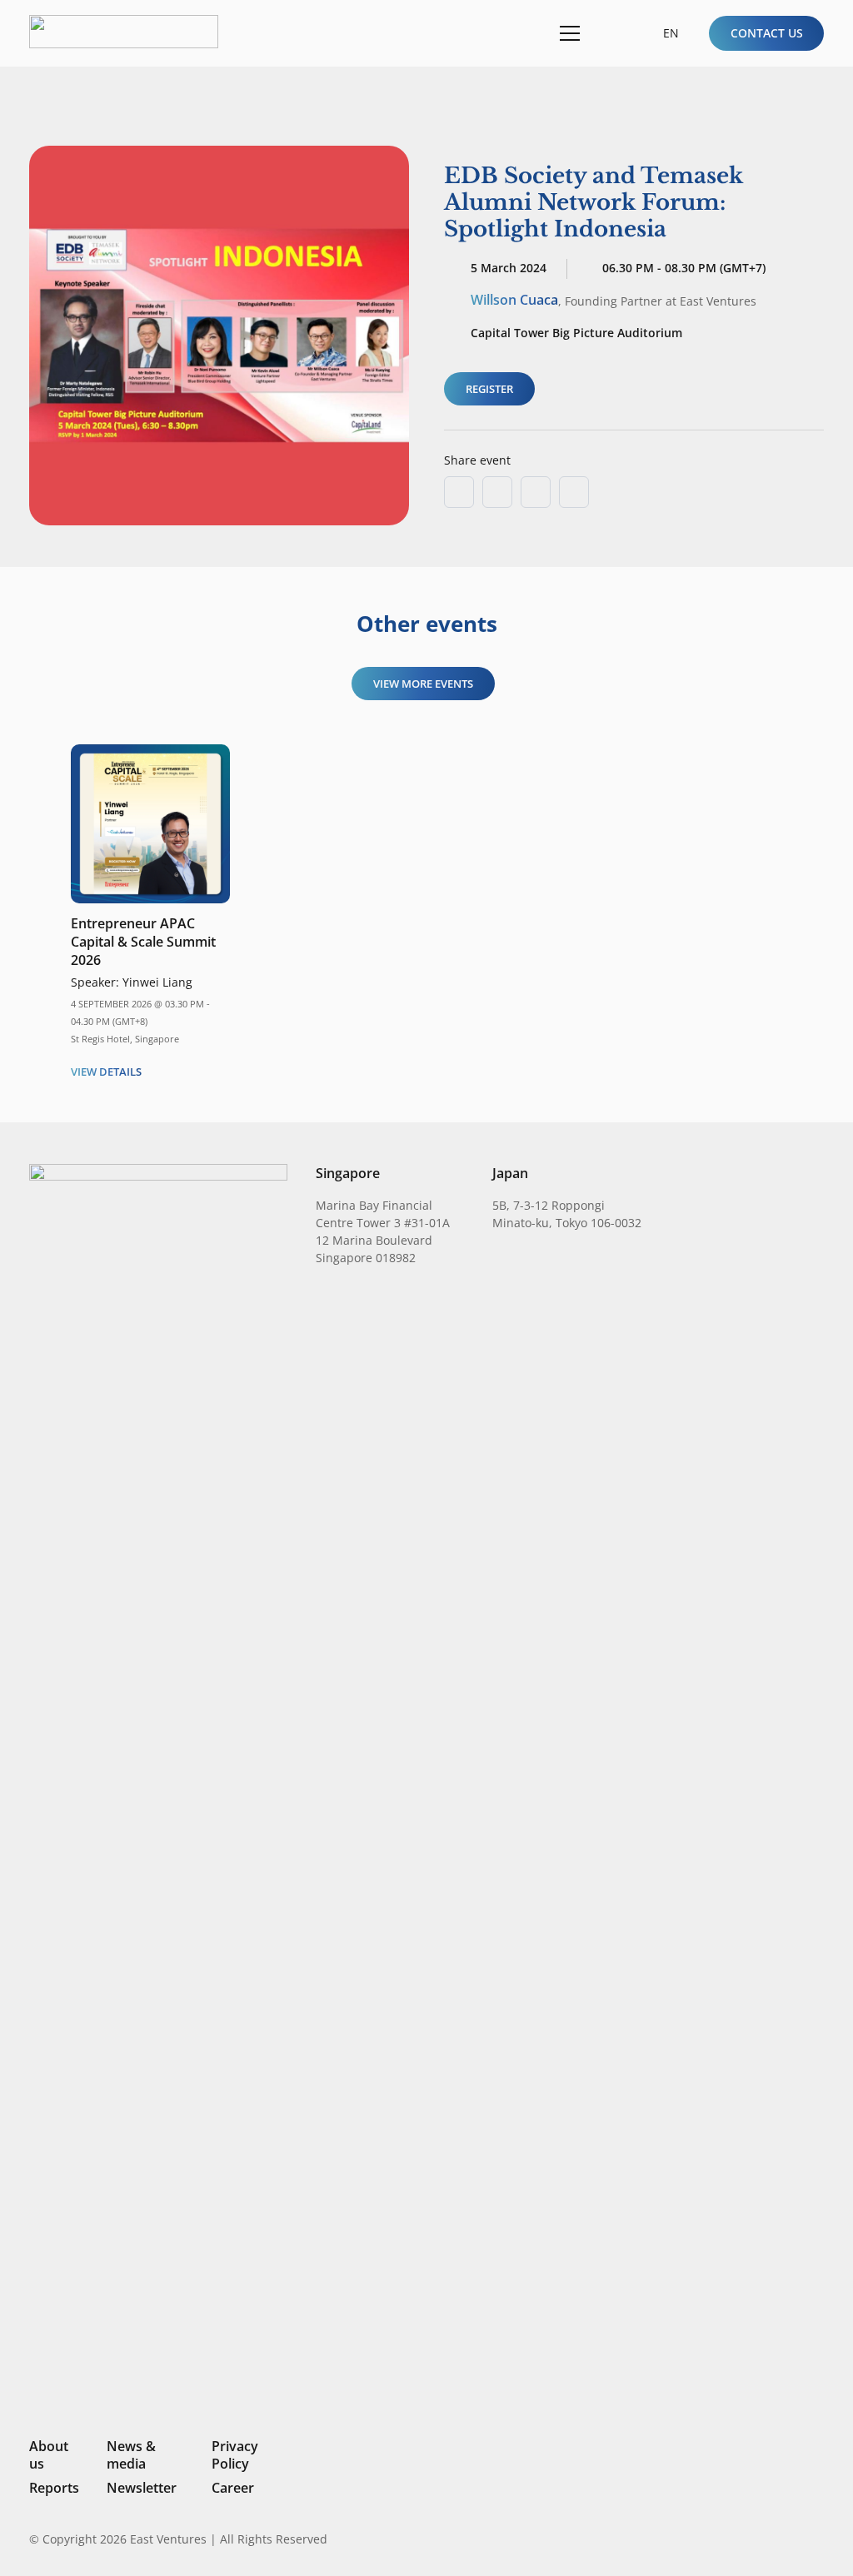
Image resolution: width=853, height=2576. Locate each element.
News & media (131, 2455)
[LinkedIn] (705, 2539)
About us (49, 2455)
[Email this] (459, 492)
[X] (761, 2541)
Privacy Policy (235, 2455)
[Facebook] (791, 2539)
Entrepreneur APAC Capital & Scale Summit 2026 (143, 942)
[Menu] (567, 33)
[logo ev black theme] (124, 32)
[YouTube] (817, 2539)
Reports (54, 2488)
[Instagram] (732, 2539)
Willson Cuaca (514, 300)
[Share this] (497, 492)
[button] (610, 33)
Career (233, 2488)
